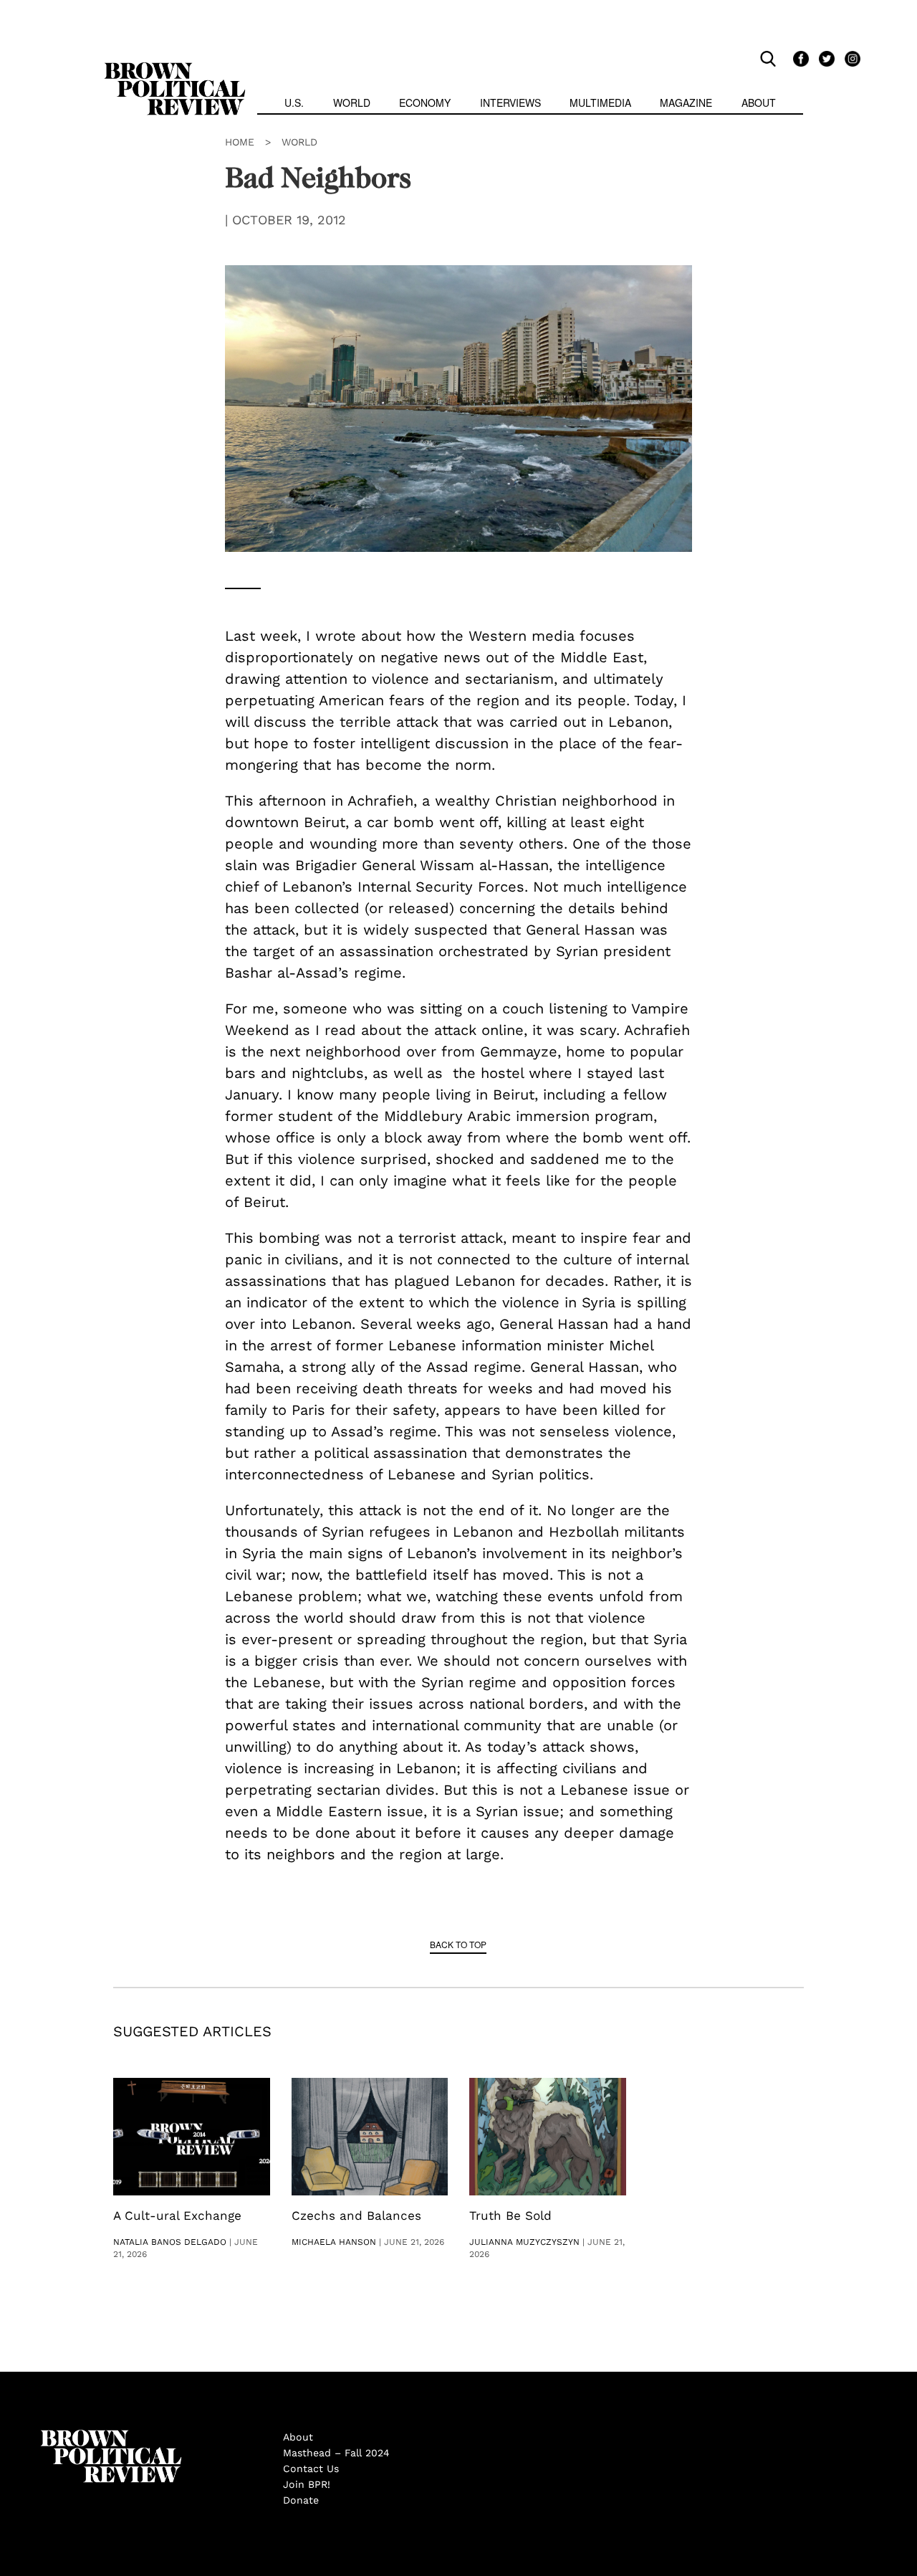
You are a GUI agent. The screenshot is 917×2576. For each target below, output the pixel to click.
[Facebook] (799, 58)
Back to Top (458, 1944)
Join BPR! (307, 2484)
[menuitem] (294, 104)
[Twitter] (825, 58)
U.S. (294, 102)
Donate (301, 2500)
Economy (425, 102)
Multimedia (600, 102)
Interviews (510, 102)
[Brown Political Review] (175, 69)
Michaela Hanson (334, 2242)
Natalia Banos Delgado (170, 2242)
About (759, 102)
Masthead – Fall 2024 (336, 2453)
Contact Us (311, 2468)
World (352, 102)
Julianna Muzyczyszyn (524, 2242)
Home (240, 142)
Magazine (686, 102)
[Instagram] (849, 58)
